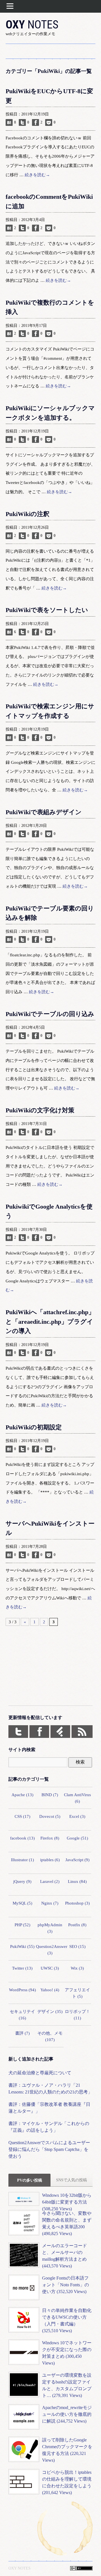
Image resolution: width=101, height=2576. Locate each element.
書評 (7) (22, 2033)
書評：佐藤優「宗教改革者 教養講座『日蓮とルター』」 (49, 2108)
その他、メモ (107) (50, 2036)
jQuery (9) (22, 1881)
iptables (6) (50, 1860)
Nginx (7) (50, 1903)
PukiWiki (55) (22, 1946)
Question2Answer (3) (50, 1950)
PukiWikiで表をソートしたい (47, 610)
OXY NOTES (19, 2568)
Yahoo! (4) (50, 1990)
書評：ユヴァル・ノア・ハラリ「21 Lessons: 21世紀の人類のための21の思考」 (50, 2089)
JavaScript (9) (77, 1860)
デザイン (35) (50, 2011)
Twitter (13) (22, 1968)
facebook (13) (22, 1838)
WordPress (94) (22, 1990)
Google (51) (77, 1838)
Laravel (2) (50, 1881)
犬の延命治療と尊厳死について (40, 2073)
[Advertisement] (50, 1670)
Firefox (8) (50, 1838)
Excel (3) (77, 1816)
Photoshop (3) (77, 1903)
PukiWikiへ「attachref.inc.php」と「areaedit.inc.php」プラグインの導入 (50, 1322)
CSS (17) (22, 1816)
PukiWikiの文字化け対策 (40, 1110)
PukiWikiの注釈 (27, 514)
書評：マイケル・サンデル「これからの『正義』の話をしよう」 (49, 2127)
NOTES (32, 24)
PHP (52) (22, 1925)
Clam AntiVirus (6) (77, 1798)
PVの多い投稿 (30, 2180)
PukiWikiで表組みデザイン (44, 812)
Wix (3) (77, 1968)
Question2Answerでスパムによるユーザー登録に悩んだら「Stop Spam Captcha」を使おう (49, 2149)
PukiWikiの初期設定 (34, 1427)
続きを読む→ (37, 175)
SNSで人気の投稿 (72, 2180)
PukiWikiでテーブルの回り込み (50, 1014)
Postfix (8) (77, 1925)
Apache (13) (22, 1795)
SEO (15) (77, 1946)
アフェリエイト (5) (77, 1993)
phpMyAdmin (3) (50, 1928)
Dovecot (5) (50, 1816)
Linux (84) (77, 1881)
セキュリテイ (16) (22, 2015)
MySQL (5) (22, 1903)
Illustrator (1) (22, 1860)
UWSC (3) (50, 1968)
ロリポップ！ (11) (77, 2015)
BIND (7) (50, 1795)
